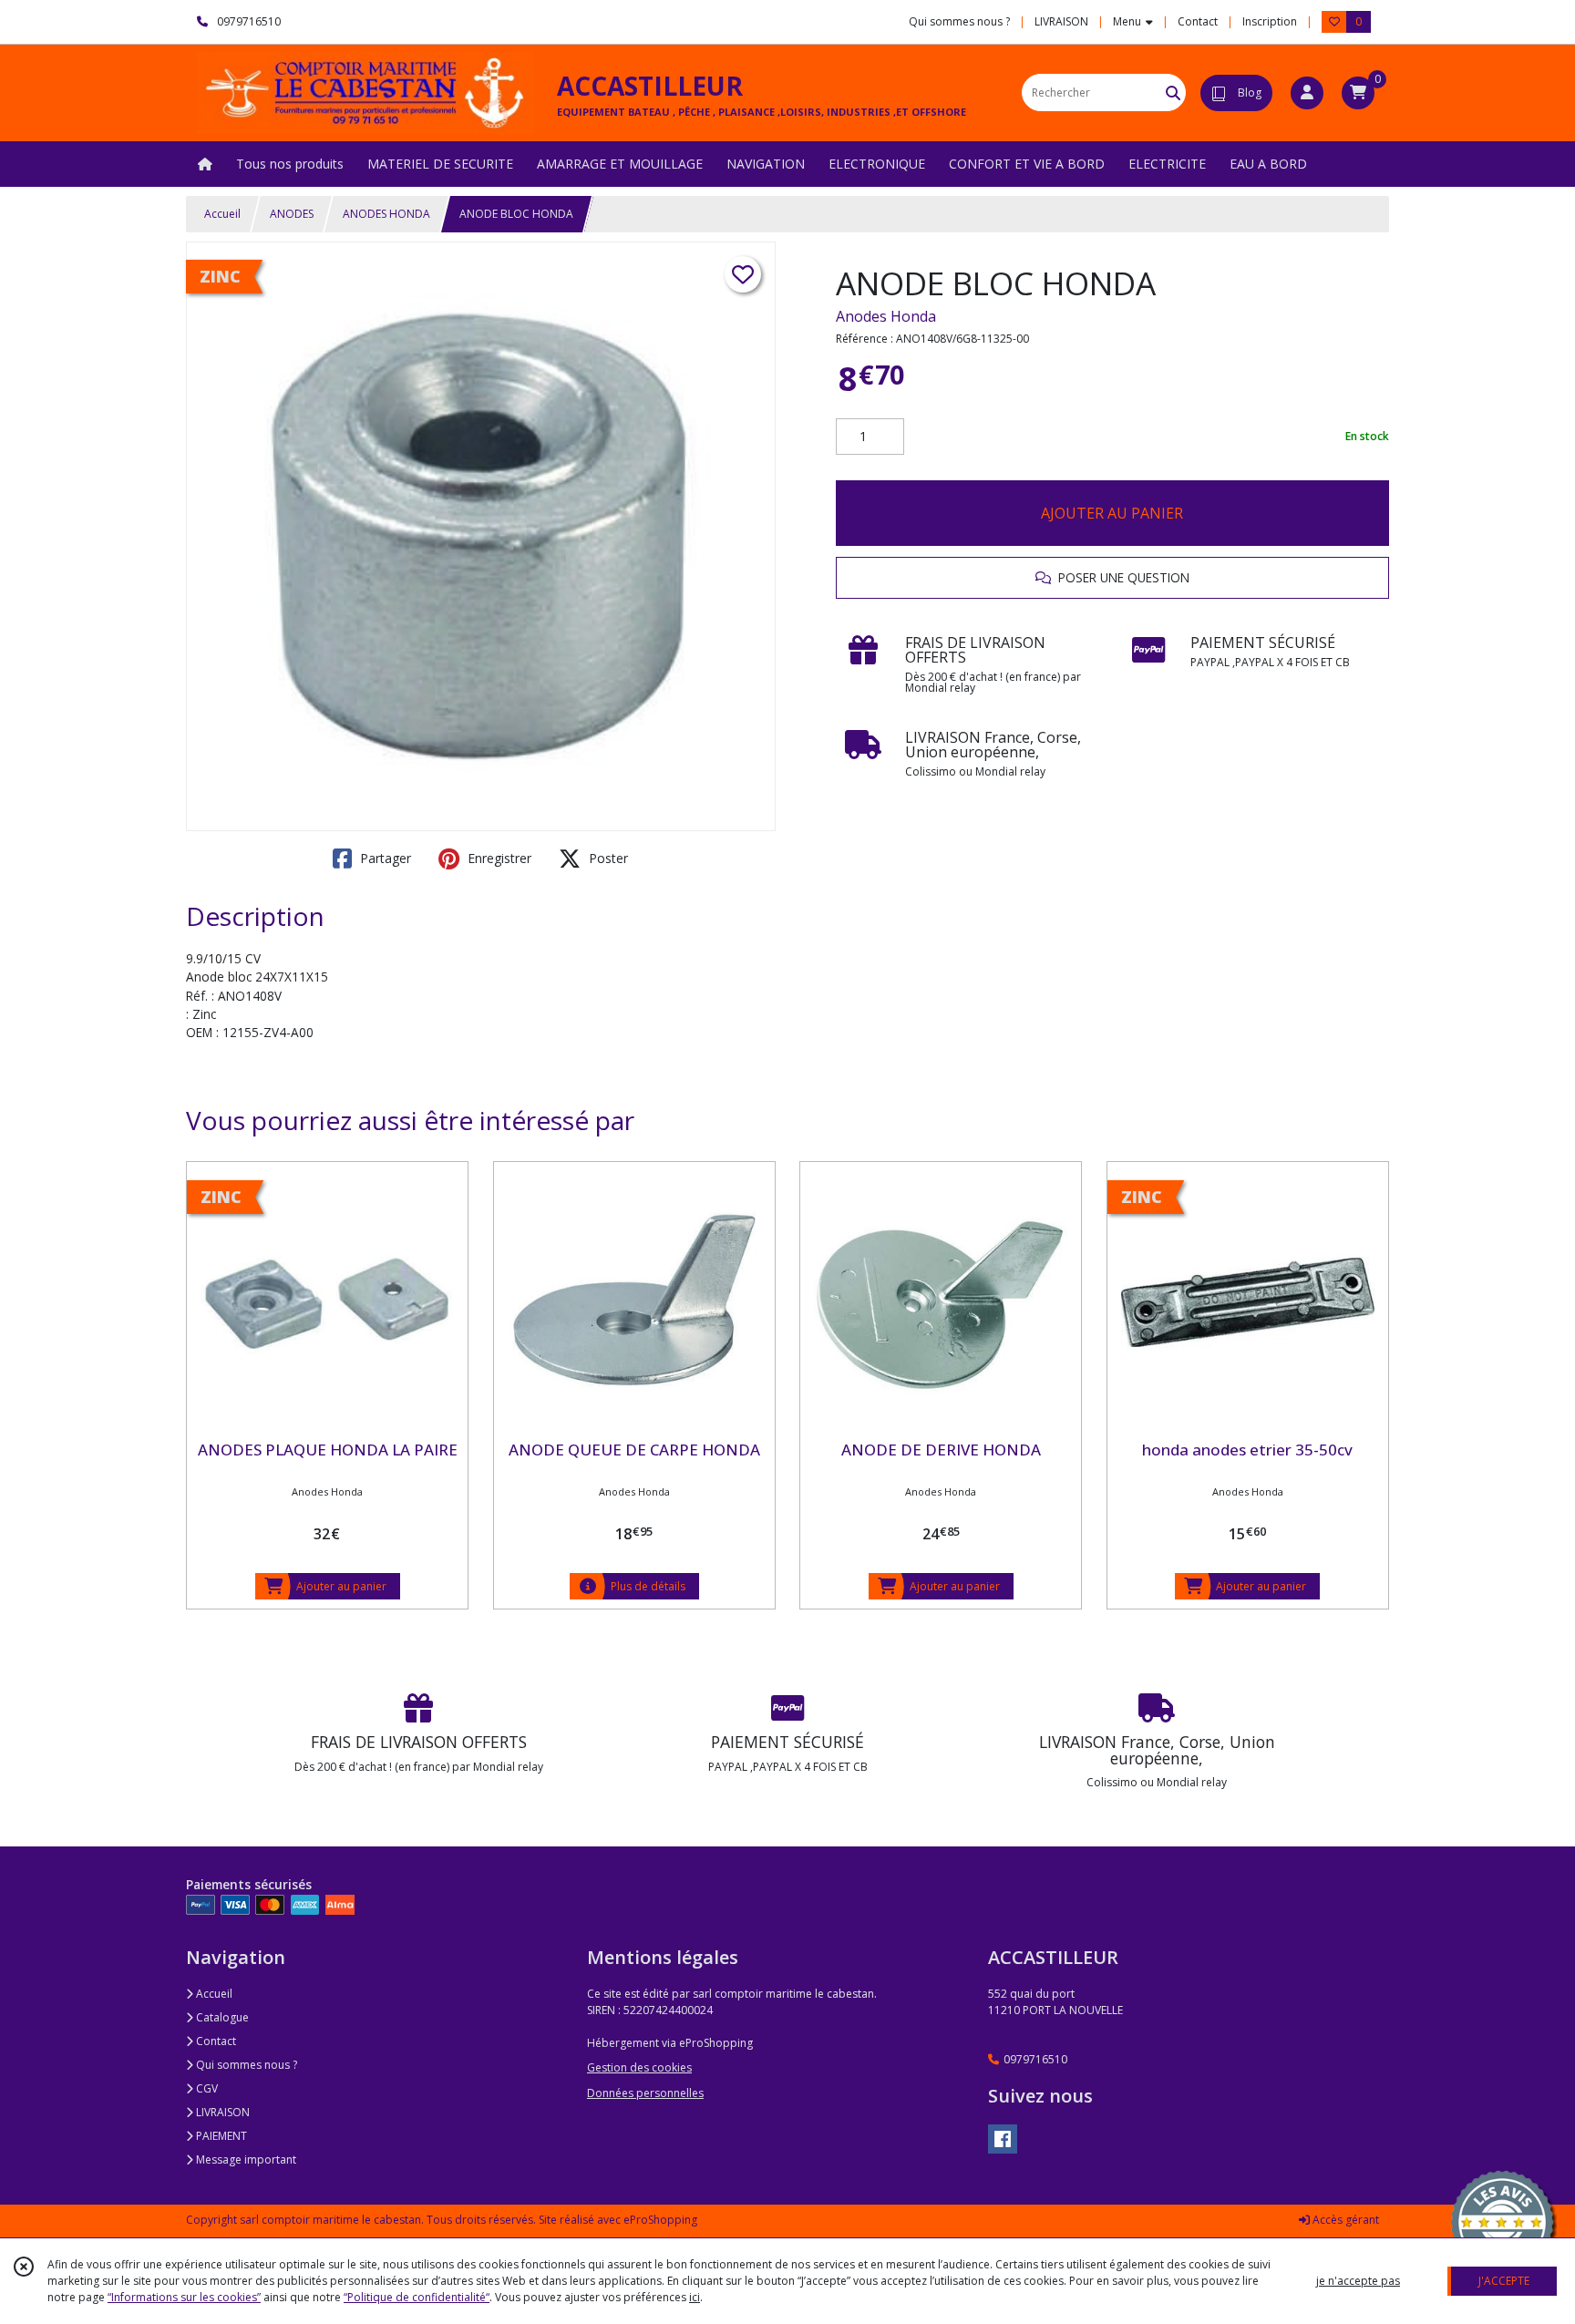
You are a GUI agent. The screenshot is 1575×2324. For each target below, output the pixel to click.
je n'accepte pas (1358, 2281)
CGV (206, 2088)
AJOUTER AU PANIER (1112, 513)
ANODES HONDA (386, 214)
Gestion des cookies (639, 2067)
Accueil (222, 214)
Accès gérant (1344, 2220)
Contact (1198, 21)
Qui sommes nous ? (245, 2065)
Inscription (1270, 21)
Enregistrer (498, 858)
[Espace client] (1307, 93)
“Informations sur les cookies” (184, 2297)
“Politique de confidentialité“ (417, 2297)
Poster (607, 858)
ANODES (292, 214)
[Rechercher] (1173, 93)
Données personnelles (645, 2093)
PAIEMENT (220, 2136)
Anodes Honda (886, 316)
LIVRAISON (221, 2112)
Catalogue (221, 2017)
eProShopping (660, 2220)
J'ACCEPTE (1504, 2281)
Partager (384, 858)
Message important (245, 2159)
